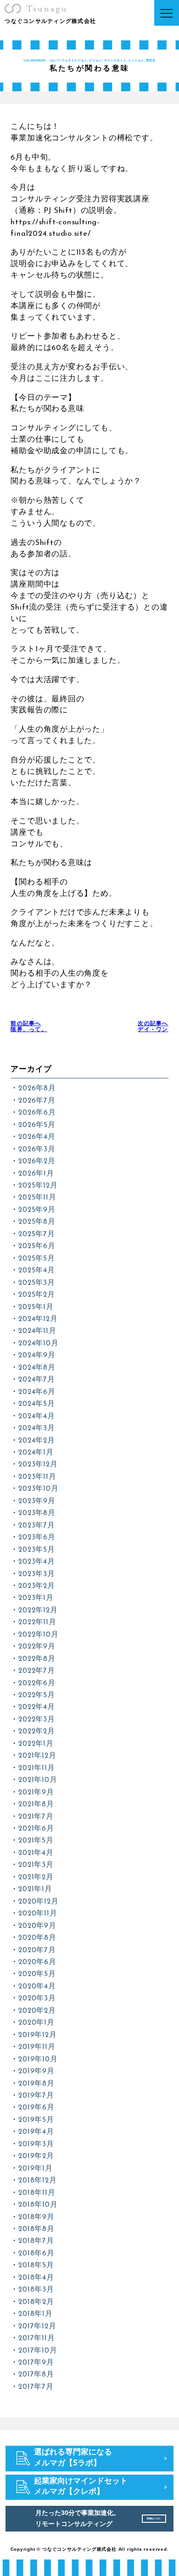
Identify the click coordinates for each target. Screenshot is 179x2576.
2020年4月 (37, 1987)
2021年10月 (38, 1780)
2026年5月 (37, 1125)
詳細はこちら (154, 2518)
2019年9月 (36, 2071)
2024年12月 (38, 1319)
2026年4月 (37, 1137)
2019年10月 (38, 2060)
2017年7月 (36, 2387)
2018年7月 (36, 2241)
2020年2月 (37, 2011)
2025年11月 (37, 1198)
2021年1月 (35, 1889)
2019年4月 (36, 2132)
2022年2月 (36, 1732)
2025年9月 (37, 1210)
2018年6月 (36, 2254)
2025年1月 (36, 1307)
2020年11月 (38, 1914)
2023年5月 (36, 1550)
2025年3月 (36, 1283)
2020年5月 (37, 1974)
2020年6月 (37, 1962)
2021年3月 (36, 1865)
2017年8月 (36, 2375)
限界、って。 (29, 1027)
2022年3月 (36, 1720)
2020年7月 (37, 1950)
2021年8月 (36, 1804)
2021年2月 (36, 1877)
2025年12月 (38, 1186)
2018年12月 (37, 2181)
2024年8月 (37, 1368)
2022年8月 (37, 1659)
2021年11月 (36, 1768)
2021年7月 (36, 1817)
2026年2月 (37, 1161)
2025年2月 (36, 1295)
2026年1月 (36, 1174)
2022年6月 (37, 1683)
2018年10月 (38, 2205)
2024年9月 (37, 1355)
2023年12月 (38, 1465)
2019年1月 (35, 2169)
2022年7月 (36, 1671)
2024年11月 (37, 1331)
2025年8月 (37, 1222)
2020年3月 (37, 1999)
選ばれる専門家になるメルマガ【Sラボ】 (73, 2458)
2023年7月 (36, 1526)
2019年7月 (36, 2096)
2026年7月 (37, 1101)
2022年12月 (38, 1610)
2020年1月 (36, 2023)
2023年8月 (37, 1513)
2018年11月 (37, 2193)
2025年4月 (36, 1271)
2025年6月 (37, 1246)
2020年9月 (37, 1926)
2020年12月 (38, 1902)
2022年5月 (36, 1695)
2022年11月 (37, 1622)
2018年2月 (36, 2302)
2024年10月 (38, 1344)
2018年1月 (35, 2314)
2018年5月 (36, 2265)
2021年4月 (36, 1853)
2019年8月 (36, 2084)
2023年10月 (38, 1489)
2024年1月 (36, 1453)
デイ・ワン (153, 1027)
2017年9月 (36, 2363)
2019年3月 (36, 2144)
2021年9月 (36, 1793)
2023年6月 (37, 1538)
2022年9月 (37, 1647)
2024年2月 (36, 1441)
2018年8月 (36, 2229)
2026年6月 (37, 1113)
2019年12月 (37, 2035)
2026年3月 (37, 1149)
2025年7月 (36, 1234)
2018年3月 (36, 2290)
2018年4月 (36, 2278)
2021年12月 (37, 1756)
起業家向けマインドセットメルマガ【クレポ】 (81, 2487)
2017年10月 (38, 2351)
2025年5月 (36, 1259)
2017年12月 (37, 2326)
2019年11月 (37, 2047)
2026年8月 (37, 1088)
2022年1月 (36, 1744)
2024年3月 (36, 1428)
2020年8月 (37, 1938)
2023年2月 (36, 1586)
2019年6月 (36, 2108)
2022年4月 (36, 1707)
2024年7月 (36, 1380)
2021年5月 (36, 1841)
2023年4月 (36, 1562)
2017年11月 (36, 2338)
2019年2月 (36, 2156)
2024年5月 (36, 1404)
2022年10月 (38, 1635)
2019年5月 (36, 2120)
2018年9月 (36, 2217)
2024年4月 (36, 1416)
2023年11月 (37, 1477)
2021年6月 (36, 1829)
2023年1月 (36, 1598)
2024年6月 (37, 1392)
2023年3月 (36, 1574)
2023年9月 (37, 1501)
